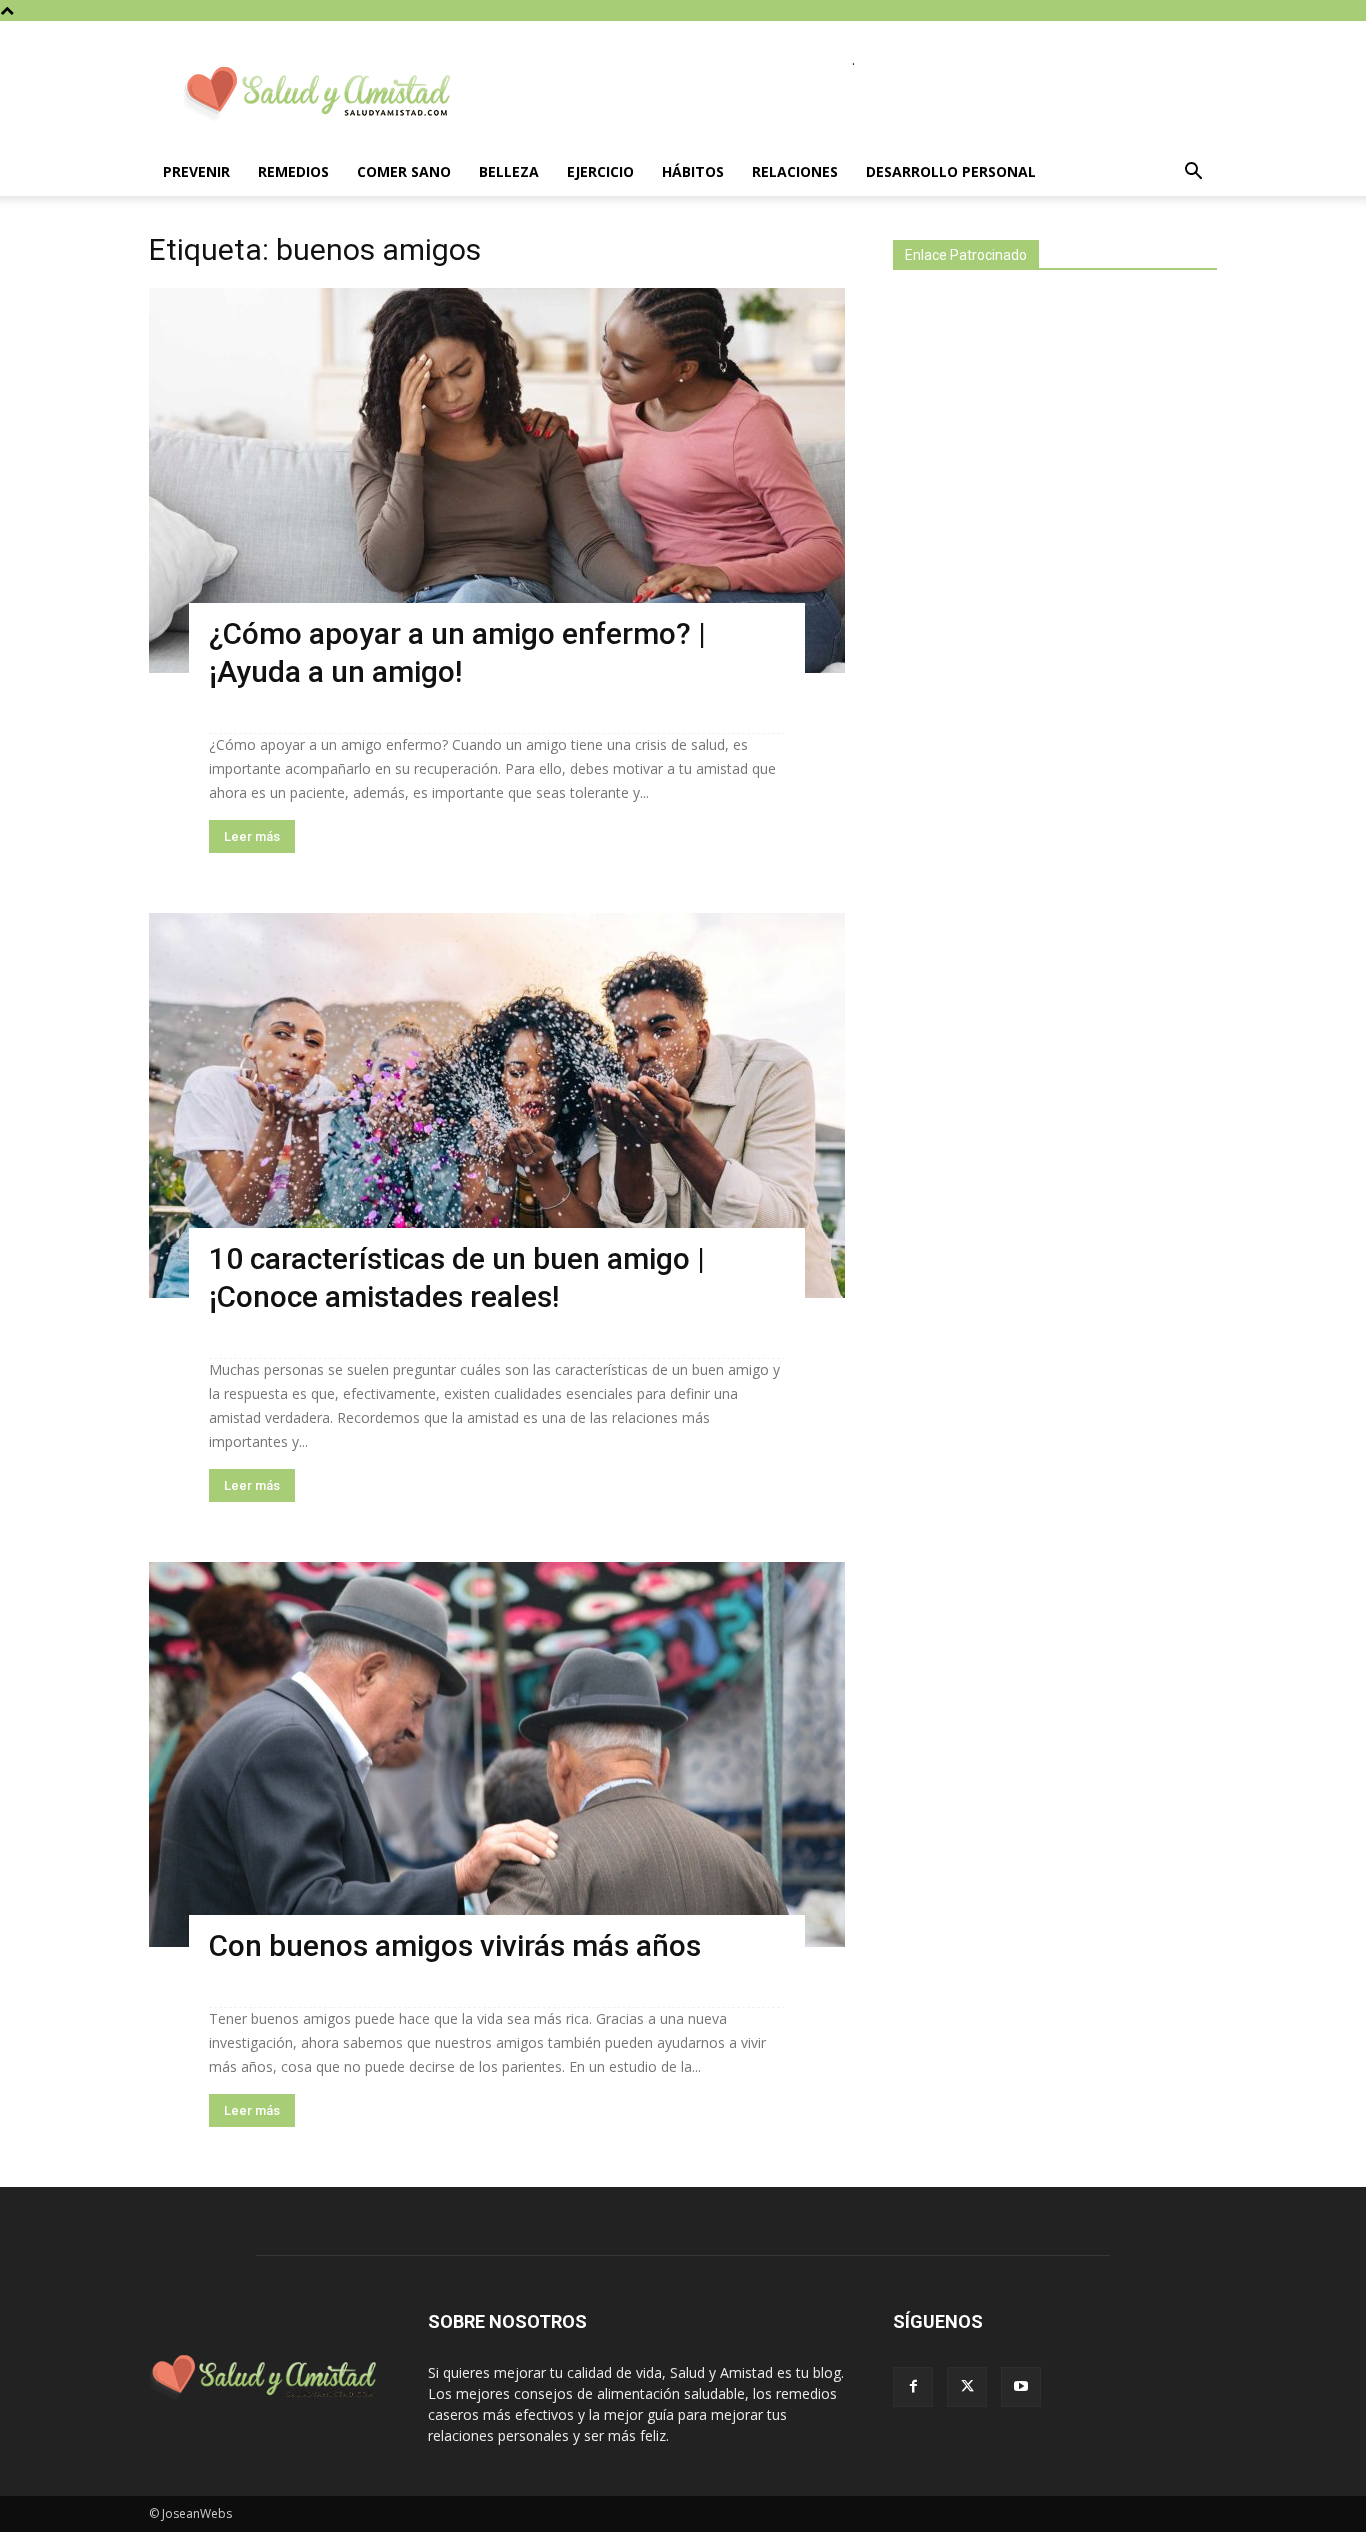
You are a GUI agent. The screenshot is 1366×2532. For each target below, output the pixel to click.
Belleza (509, 171)
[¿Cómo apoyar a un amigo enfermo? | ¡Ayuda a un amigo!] (497, 480)
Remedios (293, 171)
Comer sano (404, 171)
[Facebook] (913, 2387)
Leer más (252, 836)
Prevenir (196, 171)
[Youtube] (1021, 2387)
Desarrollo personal (951, 171)
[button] (1193, 173)
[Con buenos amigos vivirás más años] (497, 1754)
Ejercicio (600, 171)
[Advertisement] (1043, 638)
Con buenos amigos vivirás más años (455, 1945)
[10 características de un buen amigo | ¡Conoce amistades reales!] (497, 1105)
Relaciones (795, 171)
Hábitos (693, 171)
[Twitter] (967, 2387)
